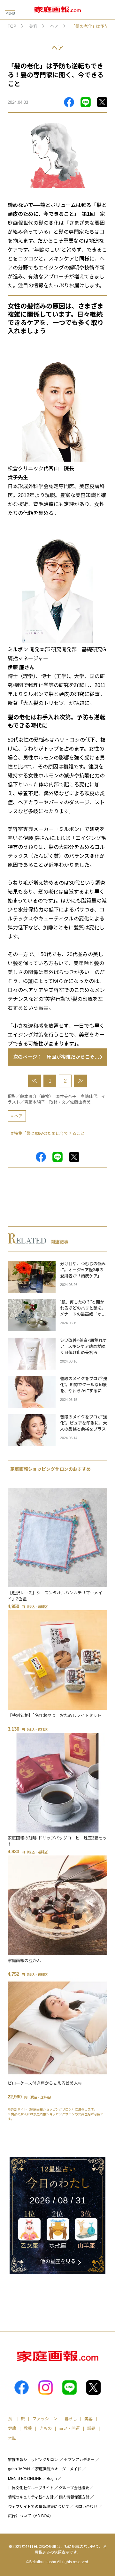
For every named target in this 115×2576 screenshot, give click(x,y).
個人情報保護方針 (74, 2497)
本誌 (12, 2438)
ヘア (54, 26)
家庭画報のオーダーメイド (58, 2469)
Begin (52, 2479)
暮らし (71, 2419)
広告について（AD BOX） (31, 2516)
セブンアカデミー (79, 2460)
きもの (46, 2428)
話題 (91, 2428)
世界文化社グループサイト (31, 2488)
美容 (33, 26)
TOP (12, 26)
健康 (12, 2428)
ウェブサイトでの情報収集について (39, 2507)
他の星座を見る (58, 2261)
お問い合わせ (86, 2507)
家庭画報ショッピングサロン (33, 2460)
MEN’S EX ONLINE (25, 2479)
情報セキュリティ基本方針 (31, 2497)
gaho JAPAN (19, 2469)
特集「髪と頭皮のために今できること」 (51, 1133)
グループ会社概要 (74, 2488)
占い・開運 (69, 2428)
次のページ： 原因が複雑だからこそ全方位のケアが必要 (60, 1057)
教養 (28, 2428)
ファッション (45, 2419)
